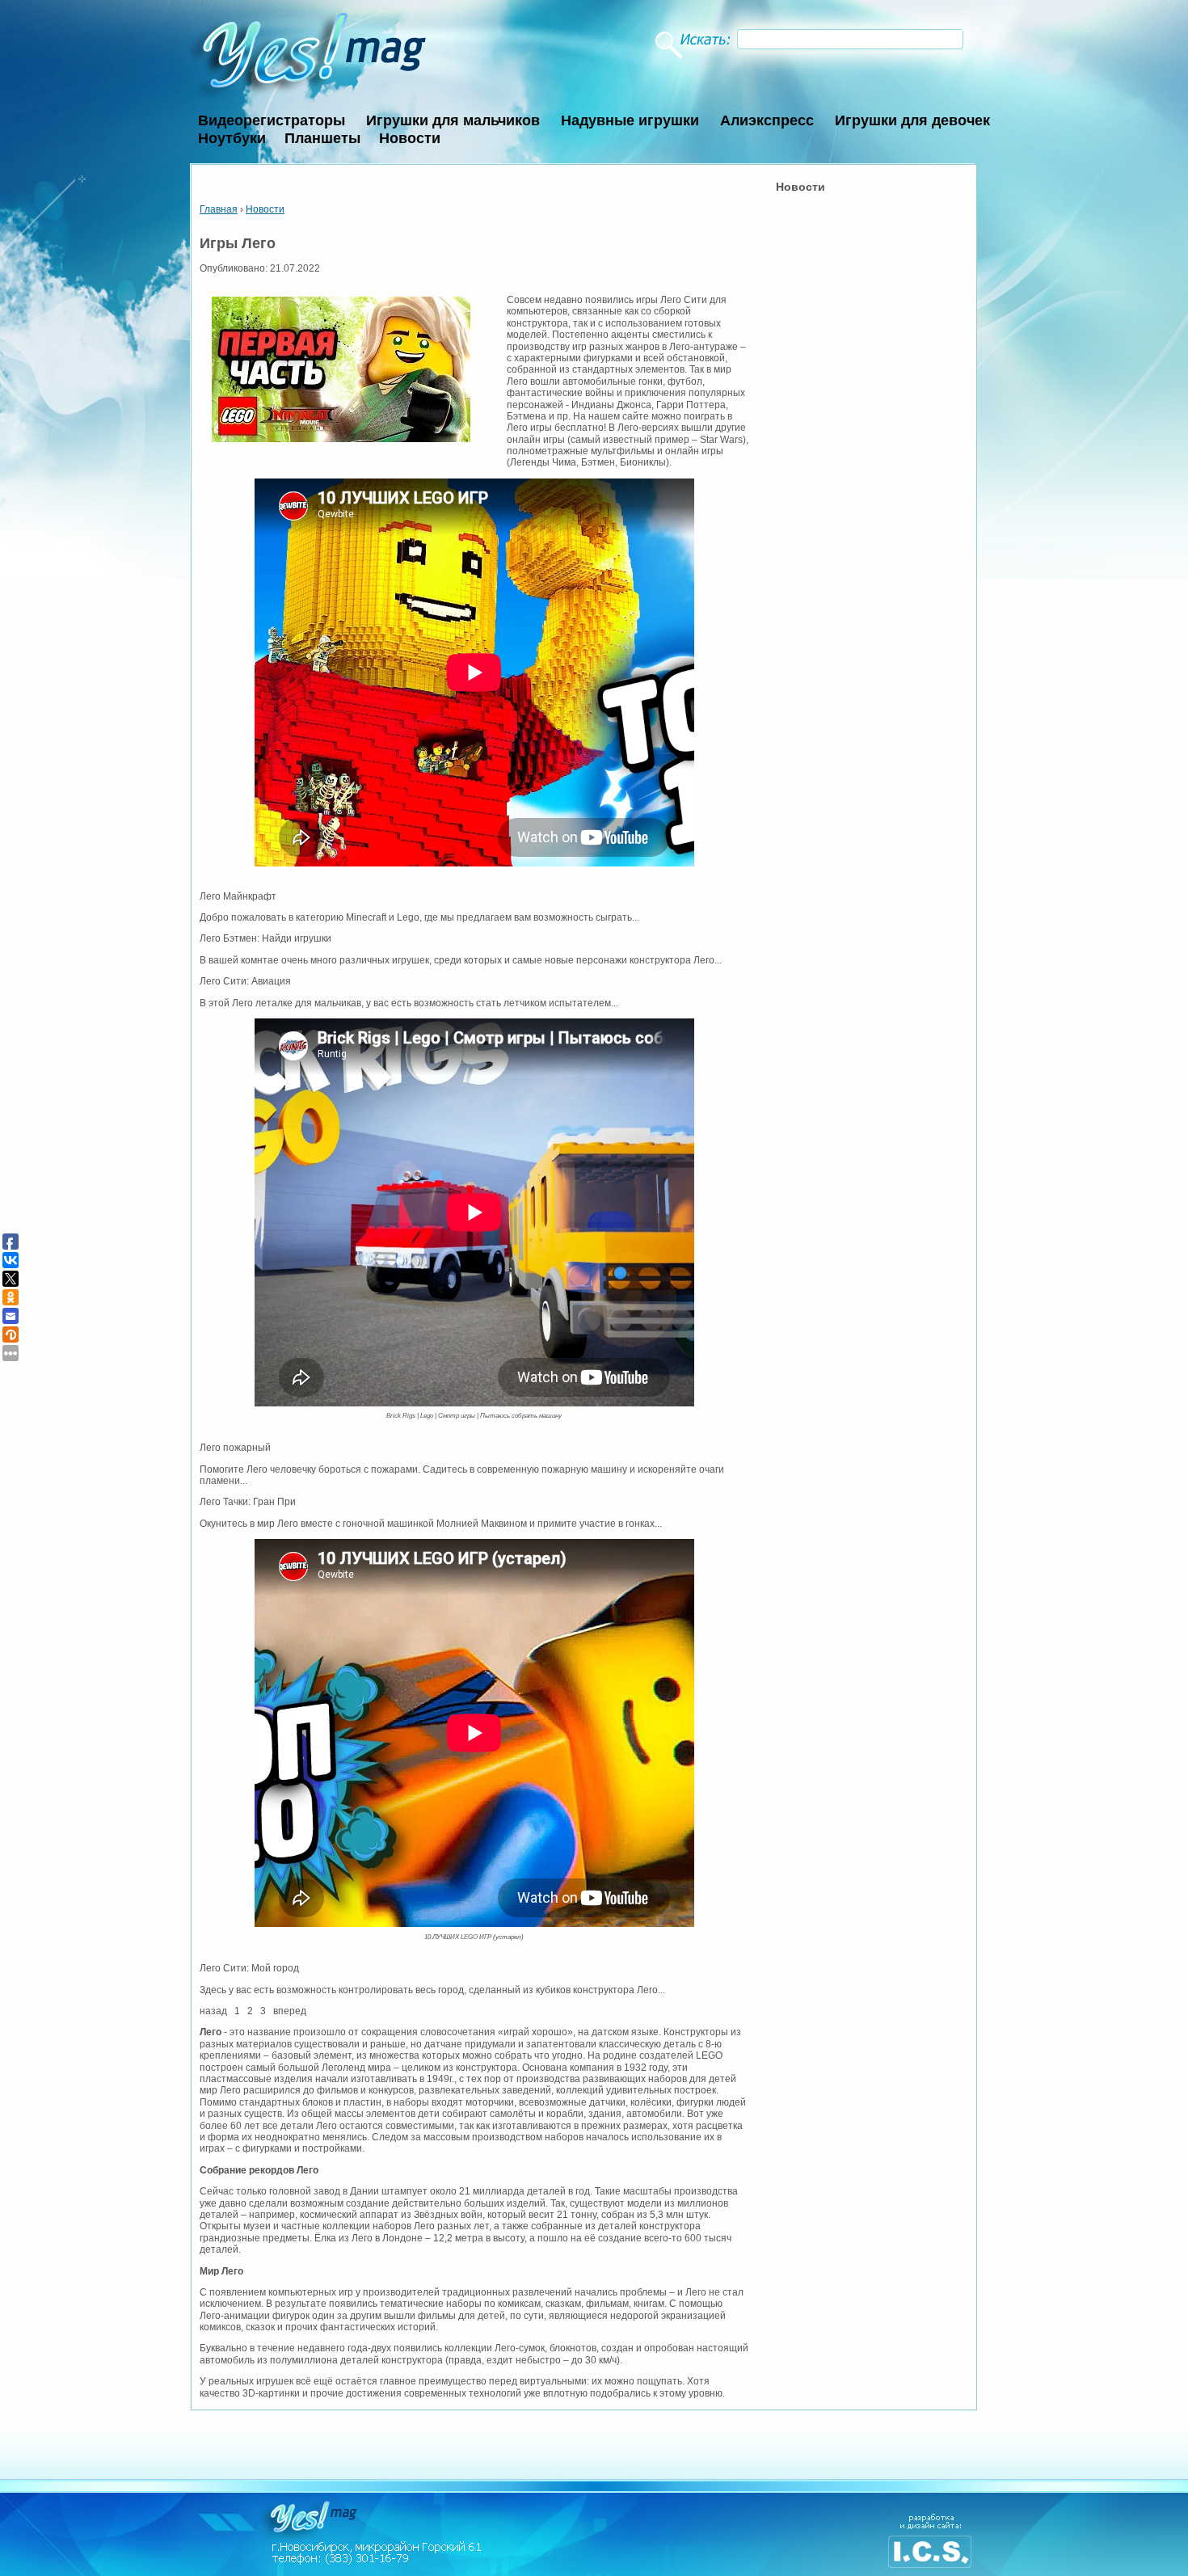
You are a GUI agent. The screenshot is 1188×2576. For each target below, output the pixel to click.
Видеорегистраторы (272, 120)
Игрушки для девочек (912, 120)
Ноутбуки (232, 138)
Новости (410, 138)
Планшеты (322, 138)
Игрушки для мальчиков (453, 120)
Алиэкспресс (767, 120)
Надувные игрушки (630, 120)
